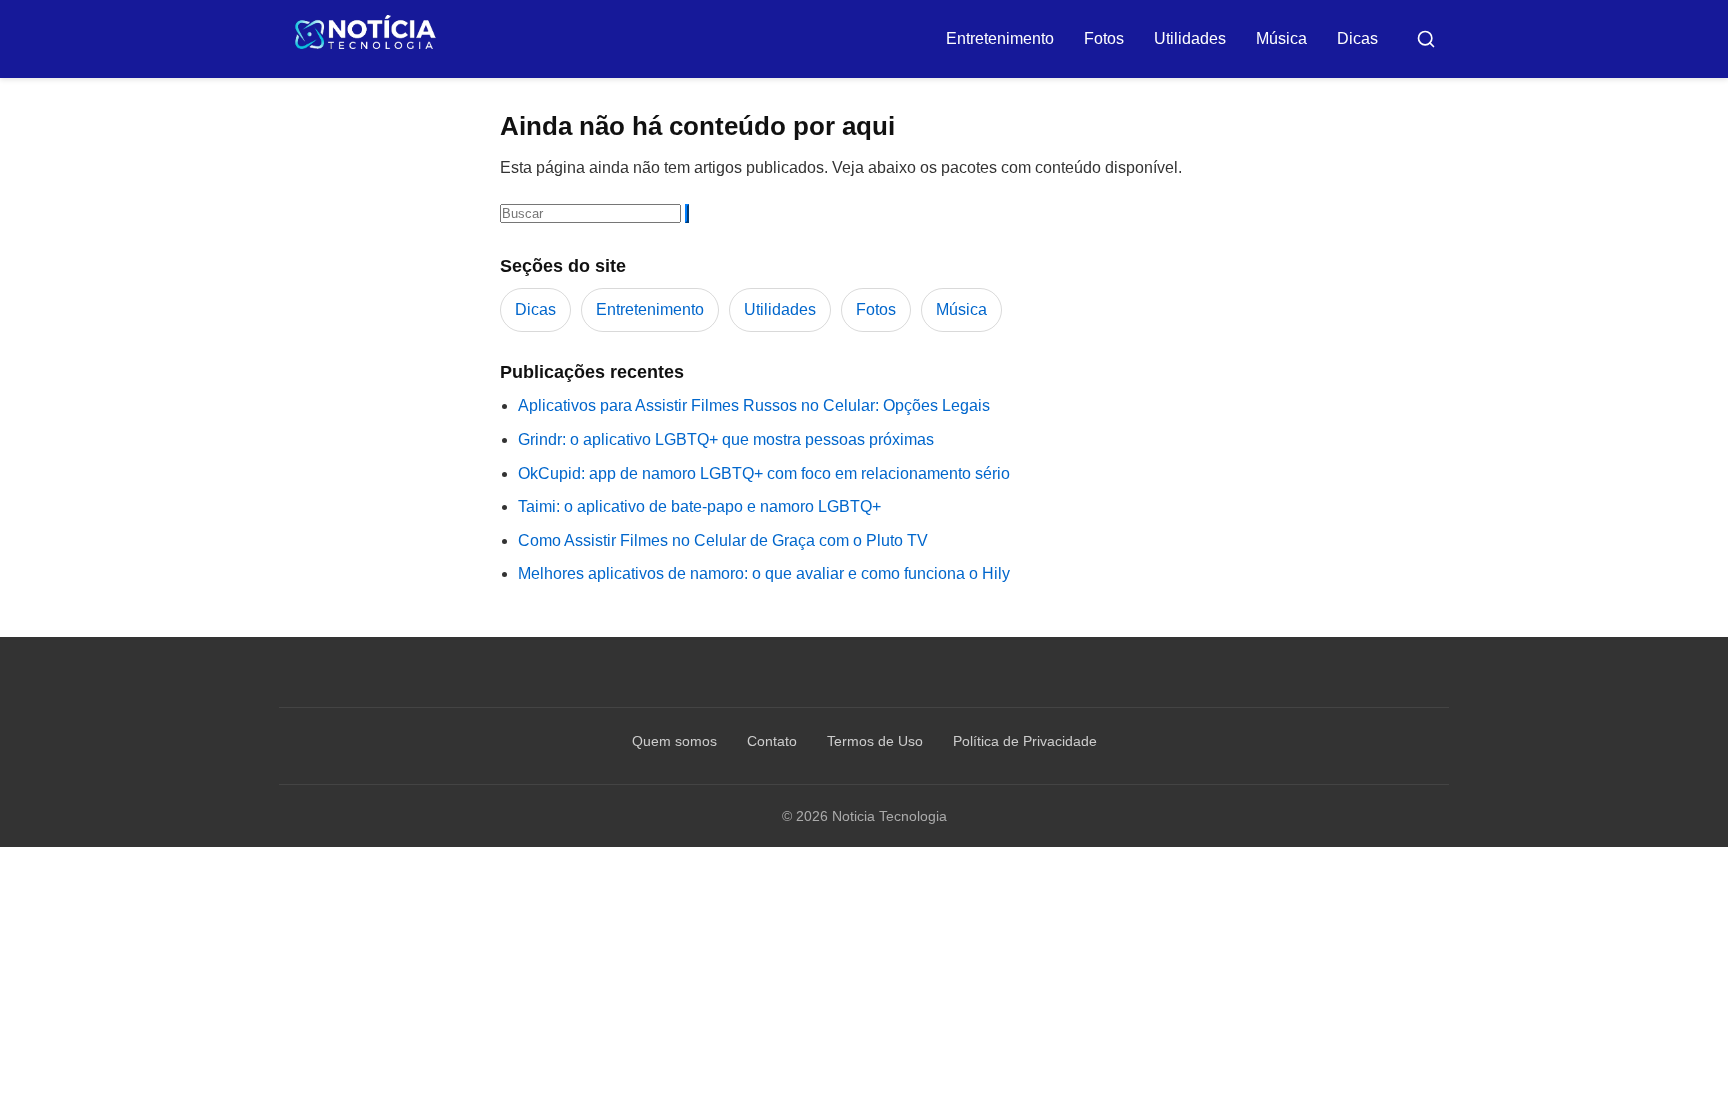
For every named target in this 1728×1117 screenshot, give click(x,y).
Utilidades (1190, 38)
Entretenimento (1000, 38)
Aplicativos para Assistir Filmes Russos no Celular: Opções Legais (754, 405)
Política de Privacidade (1025, 741)
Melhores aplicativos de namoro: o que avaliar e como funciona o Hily (764, 573)
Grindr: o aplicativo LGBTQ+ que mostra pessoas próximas (726, 439)
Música (1281, 38)
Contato (772, 741)
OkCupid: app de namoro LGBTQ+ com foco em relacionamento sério (764, 473)
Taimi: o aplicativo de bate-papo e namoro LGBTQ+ (699, 506)
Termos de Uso (875, 741)
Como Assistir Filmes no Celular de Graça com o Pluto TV (723, 540)
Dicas (1357, 38)
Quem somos (674, 741)
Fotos (1104, 38)
